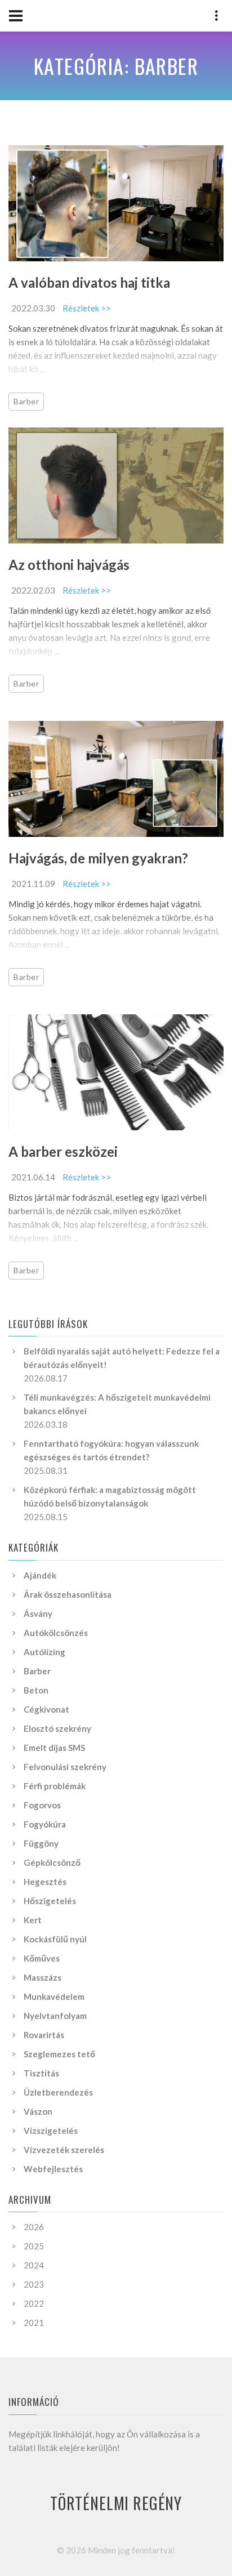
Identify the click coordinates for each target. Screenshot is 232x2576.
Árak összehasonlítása (68, 1594)
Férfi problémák (55, 1786)
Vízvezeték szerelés (64, 2150)
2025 (34, 2246)
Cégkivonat (46, 1709)
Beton (36, 1690)
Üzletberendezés (58, 2092)
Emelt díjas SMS (54, 1748)
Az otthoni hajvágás (69, 565)
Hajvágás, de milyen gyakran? (98, 858)
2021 (34, 2323)
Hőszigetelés (50, 1901)
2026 (34, 2227)
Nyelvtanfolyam (55, 2016)
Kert (33, 1920)
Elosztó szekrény (57, 1728)
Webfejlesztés (53, 2169)
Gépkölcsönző (52, 1862)
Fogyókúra (45, 1824)
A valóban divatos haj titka (89, 282)
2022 (34, 2303)
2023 (34, 2284)
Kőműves (42, 1958)
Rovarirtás (44, 2035)
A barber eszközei (63, 1151)
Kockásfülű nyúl (55, 1939)
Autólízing (44, 1652)
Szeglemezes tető (59, 2054)
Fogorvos (42, 1805)
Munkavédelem (54, 1996)
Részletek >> (87, 308)
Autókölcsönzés (56, 1633)
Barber (26, 401)
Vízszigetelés (51, 2131)
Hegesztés (45, 1882)
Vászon (38, 2111)
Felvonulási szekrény (65, 1767)
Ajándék (40, 1575)
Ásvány (38, 1614)
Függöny (41, 1843)
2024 (34, 2265)
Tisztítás (41, 2073)
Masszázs (43, 1977)
